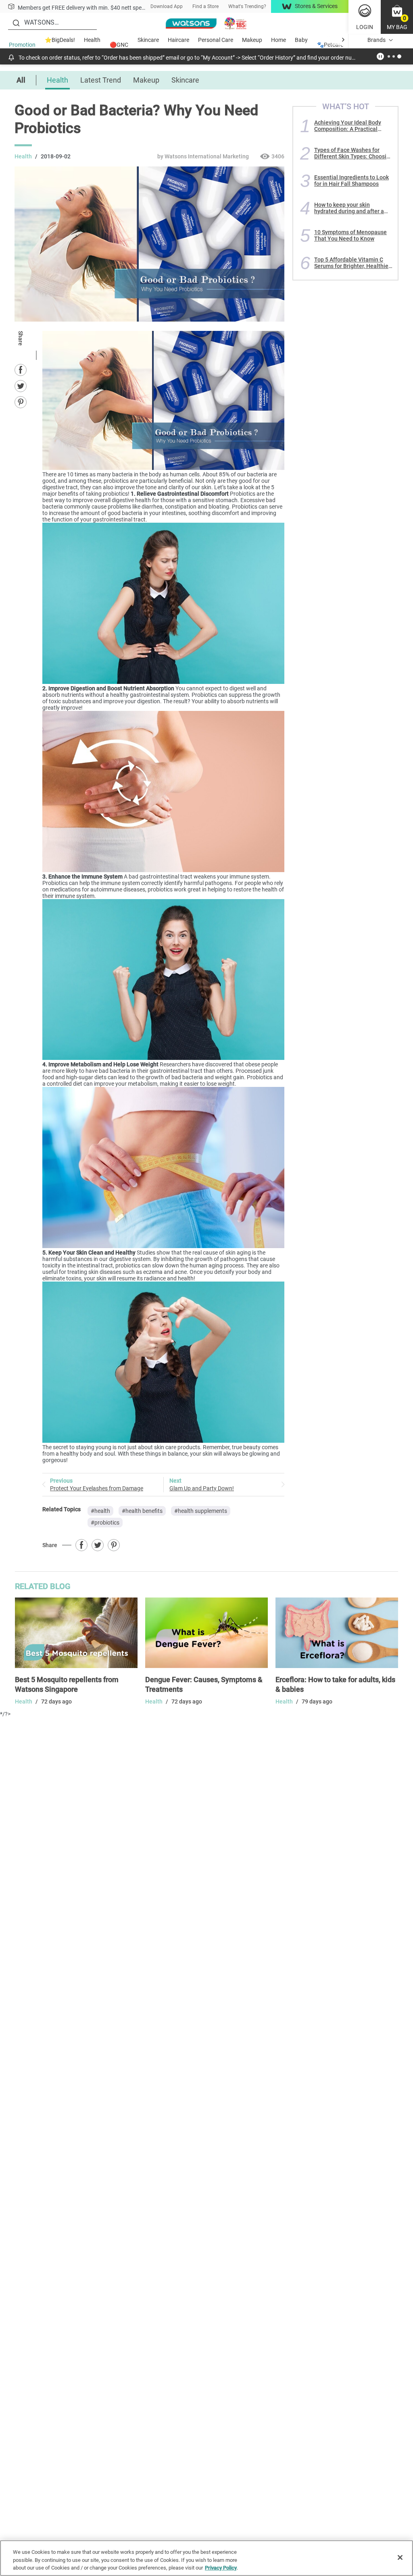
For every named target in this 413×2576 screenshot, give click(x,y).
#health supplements (201, 1511)
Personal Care (216, 40)
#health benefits (142, 1511)
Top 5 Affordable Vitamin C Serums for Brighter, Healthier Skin (352, 263)
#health (100, 1511)
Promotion (22, 45)
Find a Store (205, 6)
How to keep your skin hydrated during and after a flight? (349, 208)
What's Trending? (247, 6)
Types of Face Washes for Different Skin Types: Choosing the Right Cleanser (354, 153)
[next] (343, 40)
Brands (376, 40)
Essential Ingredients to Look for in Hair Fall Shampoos (351, 181)
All (21, 80)
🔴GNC (119, 45)
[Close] (400, 2557)
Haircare (178, 40)
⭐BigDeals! (60, 40)
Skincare (148, 40)
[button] (397, 17)
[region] (206, 2558)
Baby (301, 40)
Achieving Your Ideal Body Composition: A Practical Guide (348, 126)
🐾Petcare (330, 45)
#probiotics (105, 1523)
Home (278, 40)
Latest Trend (101, 80)
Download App (167, 6)
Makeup (252, 40)
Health (92, 40)
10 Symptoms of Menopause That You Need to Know (350, 235)
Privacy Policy (221, 2568)
